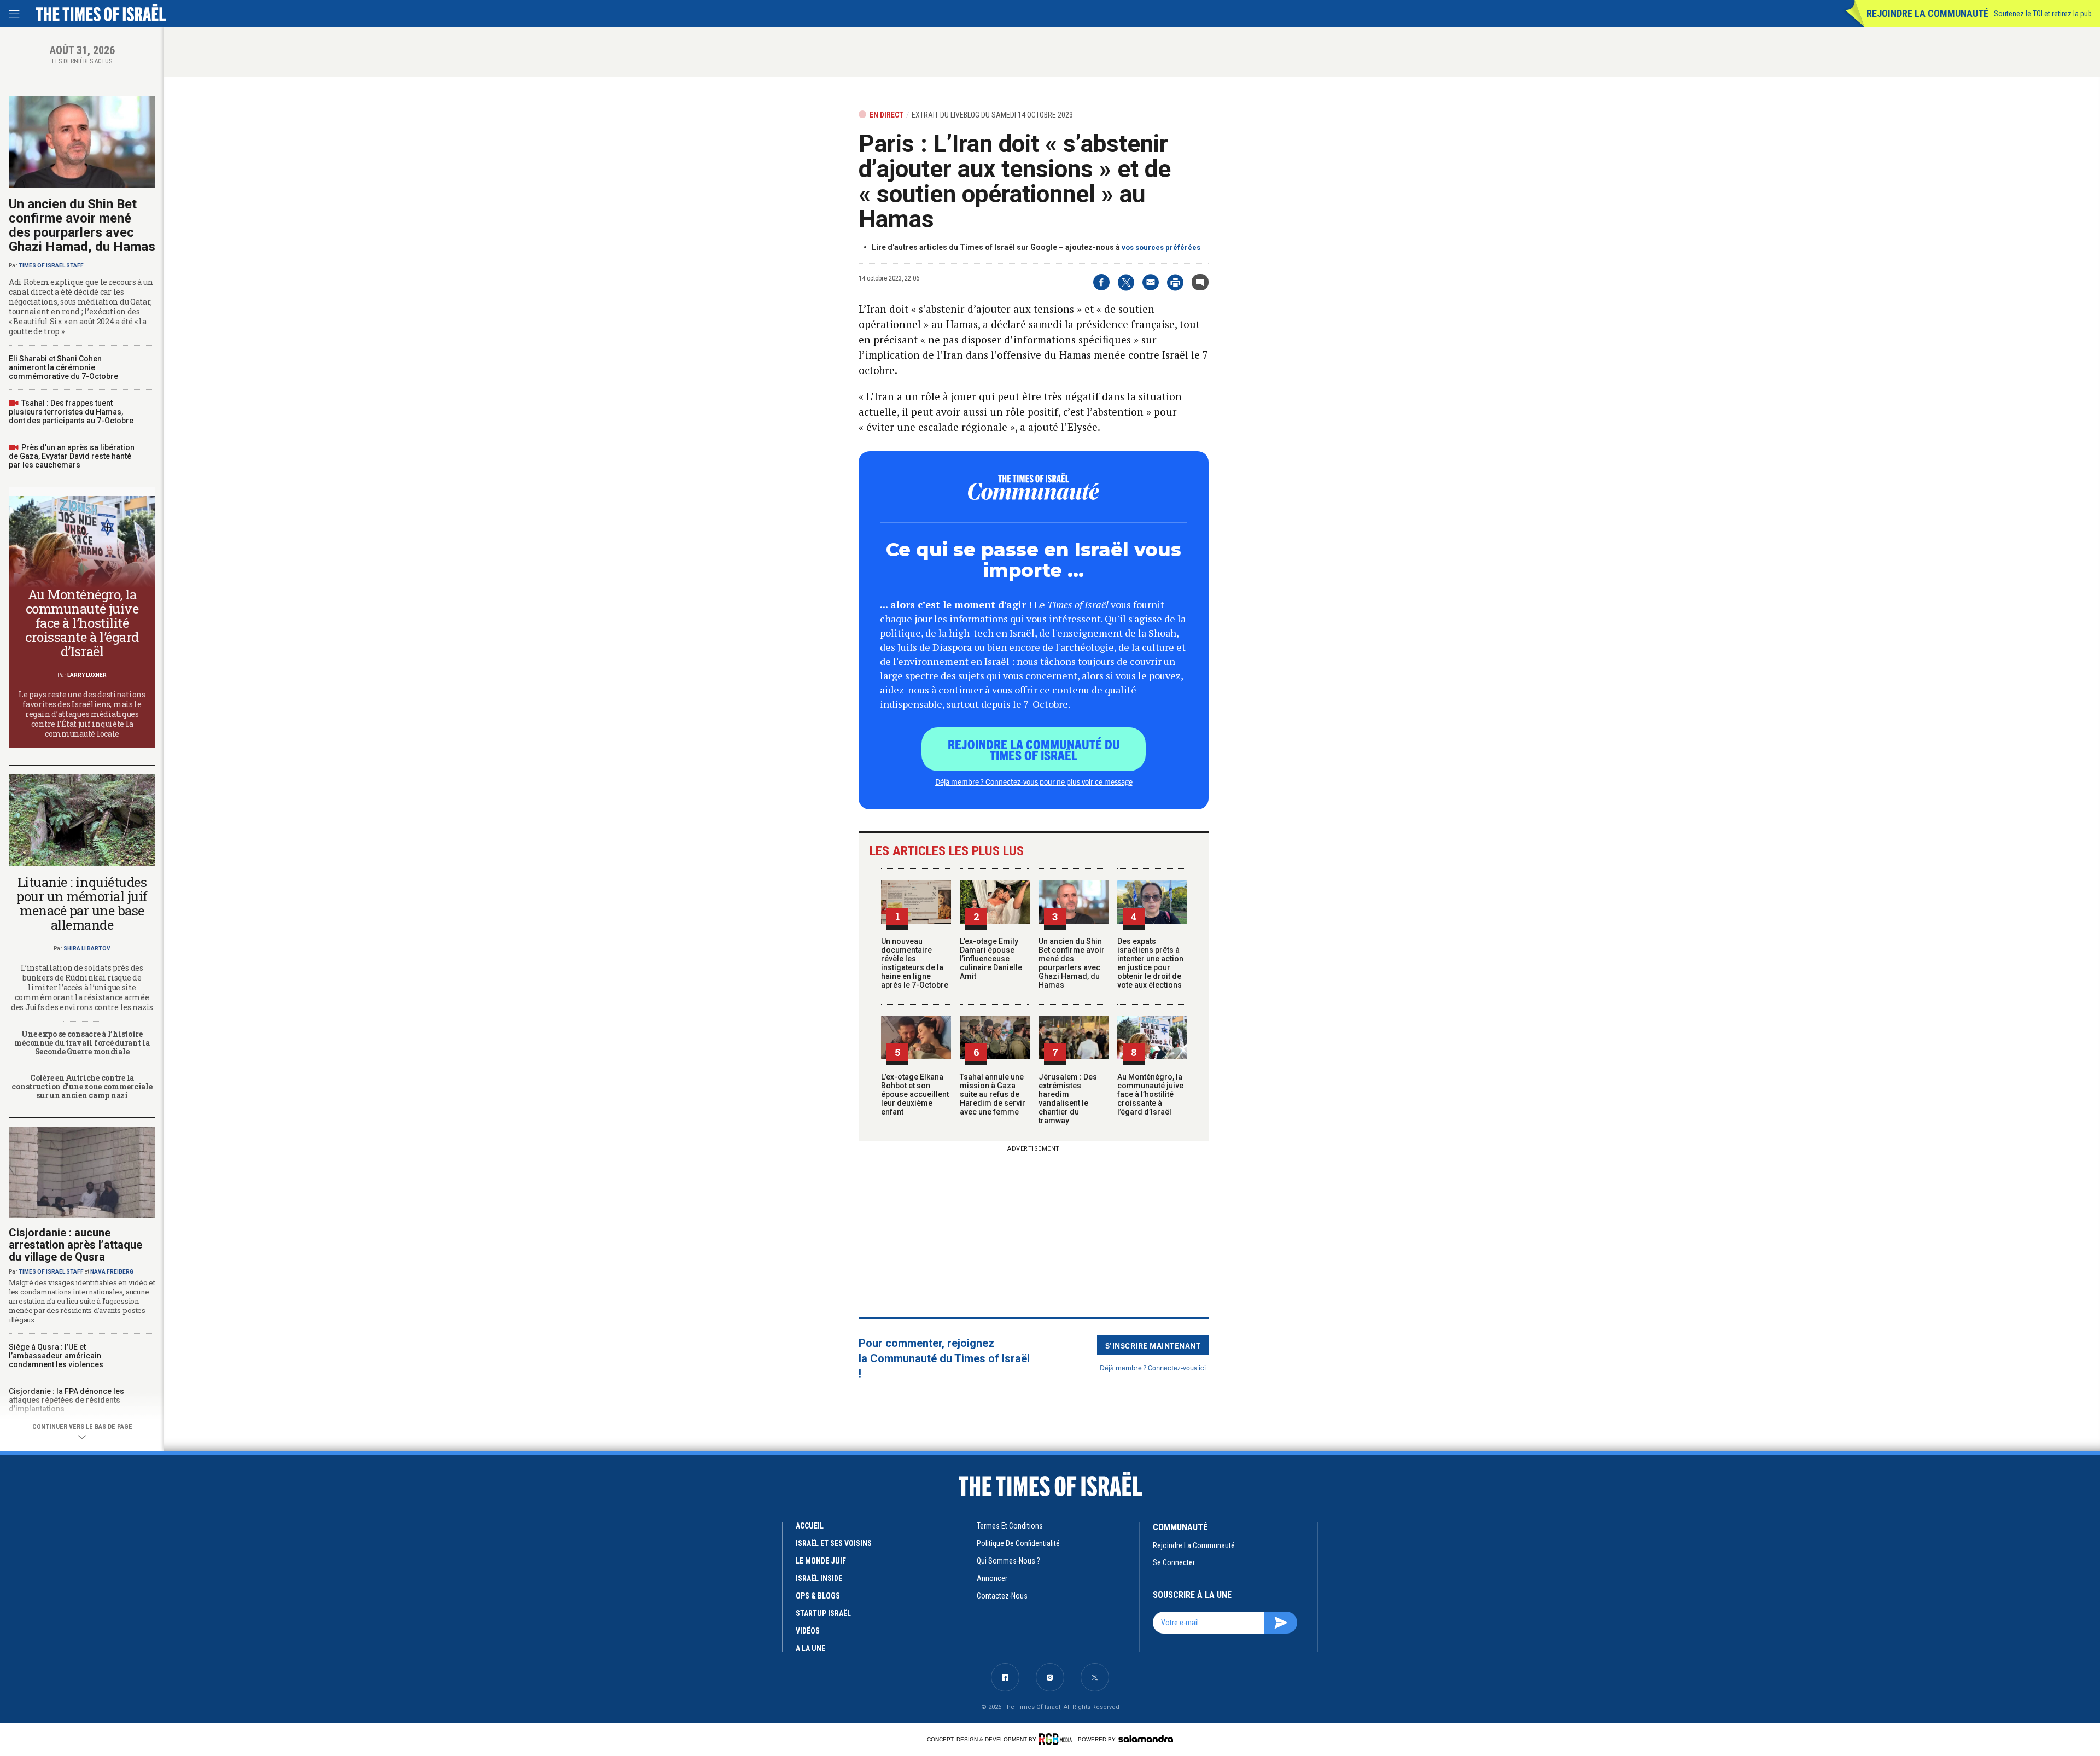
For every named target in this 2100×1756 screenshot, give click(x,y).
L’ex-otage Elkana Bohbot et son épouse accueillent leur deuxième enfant (915, 1094)
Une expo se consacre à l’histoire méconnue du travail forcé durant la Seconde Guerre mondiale (82, 1043)
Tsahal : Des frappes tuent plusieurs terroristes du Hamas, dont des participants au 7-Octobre (71, 412)
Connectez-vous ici (1177, 1367)
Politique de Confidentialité (1018, 1543)
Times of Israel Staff (51, 266)
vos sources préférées (1161, 247)
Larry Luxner (87, 675)
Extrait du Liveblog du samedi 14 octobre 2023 (992, 115)
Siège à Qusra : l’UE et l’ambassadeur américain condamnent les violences (56, 1356)
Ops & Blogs (818, 1596)
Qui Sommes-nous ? (1008, 1561)
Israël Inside (819, 1578)
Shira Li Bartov (87, 949)
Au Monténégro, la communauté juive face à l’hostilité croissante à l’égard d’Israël (1150, 1094)
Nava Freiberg (112, 1272)
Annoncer (992, 1578)
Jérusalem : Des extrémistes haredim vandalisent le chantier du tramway (1068, 1099)
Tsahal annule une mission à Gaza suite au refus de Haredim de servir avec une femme (993, 1094)
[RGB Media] (1057, 1739)
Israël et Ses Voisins (834, 1543)
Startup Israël (823, 1613)
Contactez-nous (1002, 1596)
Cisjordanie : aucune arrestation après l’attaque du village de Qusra (75, 1245)
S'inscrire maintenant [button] (1153, 1345)
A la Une (810, 1648)
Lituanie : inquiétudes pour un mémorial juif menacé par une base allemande (82, 903)
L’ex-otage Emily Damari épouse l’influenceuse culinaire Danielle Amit (991, 959)
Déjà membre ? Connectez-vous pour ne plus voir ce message (1034, 781)
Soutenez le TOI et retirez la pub (2043, 14)
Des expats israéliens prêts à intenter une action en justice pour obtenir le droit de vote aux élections (1150, 963)
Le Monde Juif (821, 1561)
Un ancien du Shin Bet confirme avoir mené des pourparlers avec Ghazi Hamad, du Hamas (1072, 963)
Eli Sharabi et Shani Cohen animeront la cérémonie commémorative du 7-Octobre (63, 367)
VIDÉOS (808, 1631)
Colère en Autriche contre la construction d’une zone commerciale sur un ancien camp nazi (82, 1086)
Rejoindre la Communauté (1927, 13)
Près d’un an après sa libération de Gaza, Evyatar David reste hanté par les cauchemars (72, 456)
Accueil (810, 1526)
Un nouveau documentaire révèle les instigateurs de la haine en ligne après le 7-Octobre (915, 963)
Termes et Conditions (1010, 1526)
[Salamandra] (1146, 1739)
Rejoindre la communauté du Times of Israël (1034, 749)
